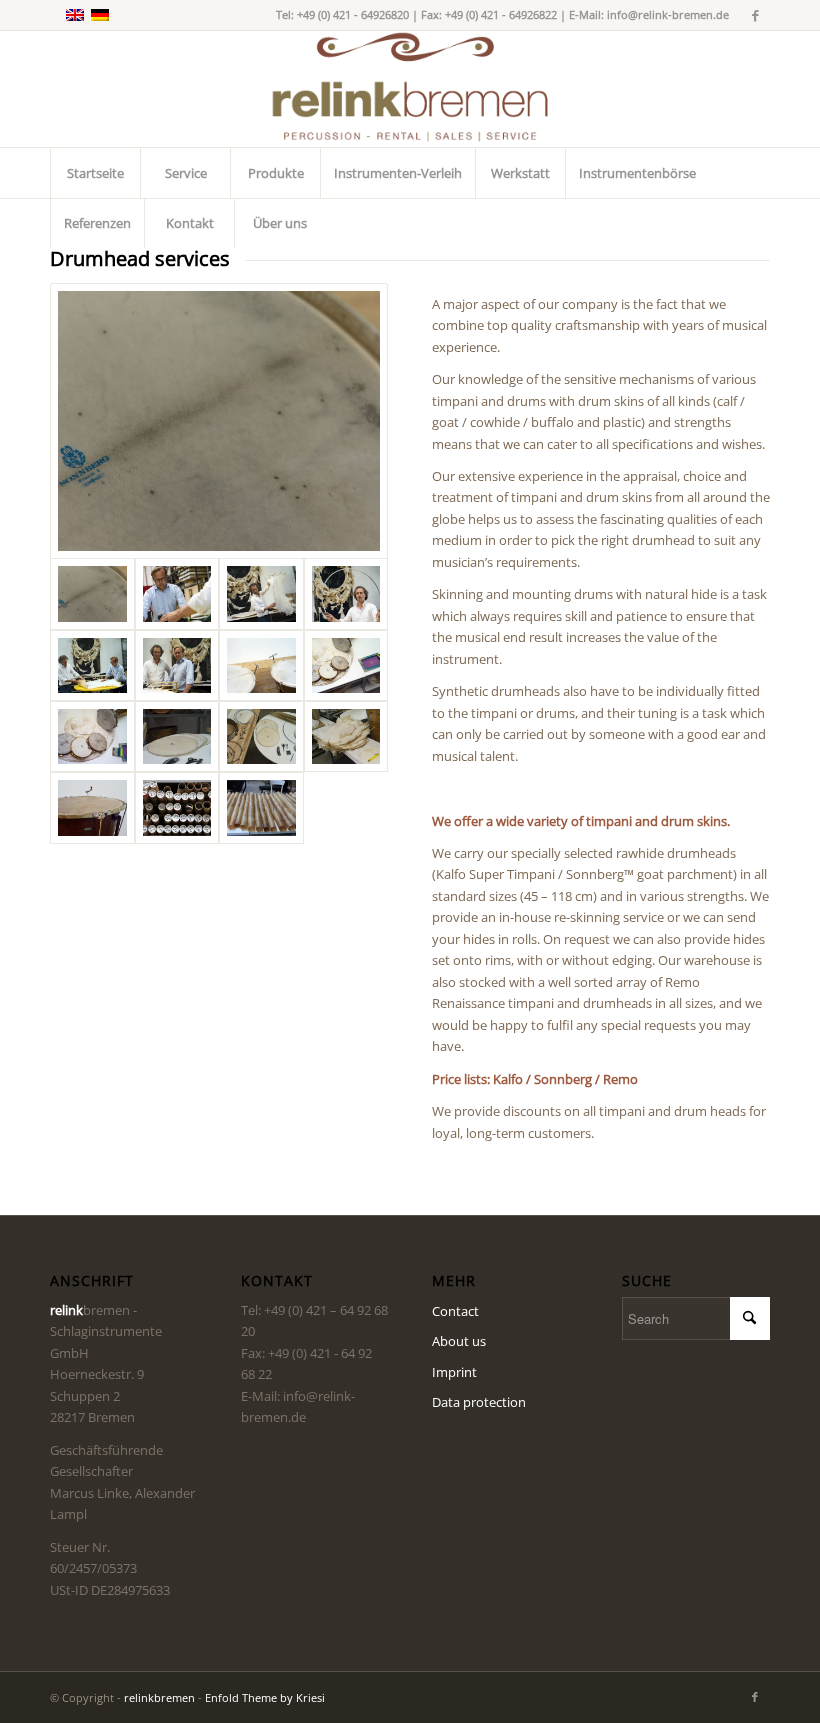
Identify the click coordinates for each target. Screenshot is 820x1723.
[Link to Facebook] (755, 15)
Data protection (479, 1402)
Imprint (454, 1372)
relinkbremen (159, 1697)
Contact (455, 1311)
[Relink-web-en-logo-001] (410, 89)
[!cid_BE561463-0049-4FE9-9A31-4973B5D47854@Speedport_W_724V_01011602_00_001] (177, 807)
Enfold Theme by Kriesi (265, 1697)
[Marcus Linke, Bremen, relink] (219, 421)
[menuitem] (95, 173)
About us (459, 1341)
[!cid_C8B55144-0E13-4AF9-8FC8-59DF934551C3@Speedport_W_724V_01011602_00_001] (261, 807)
